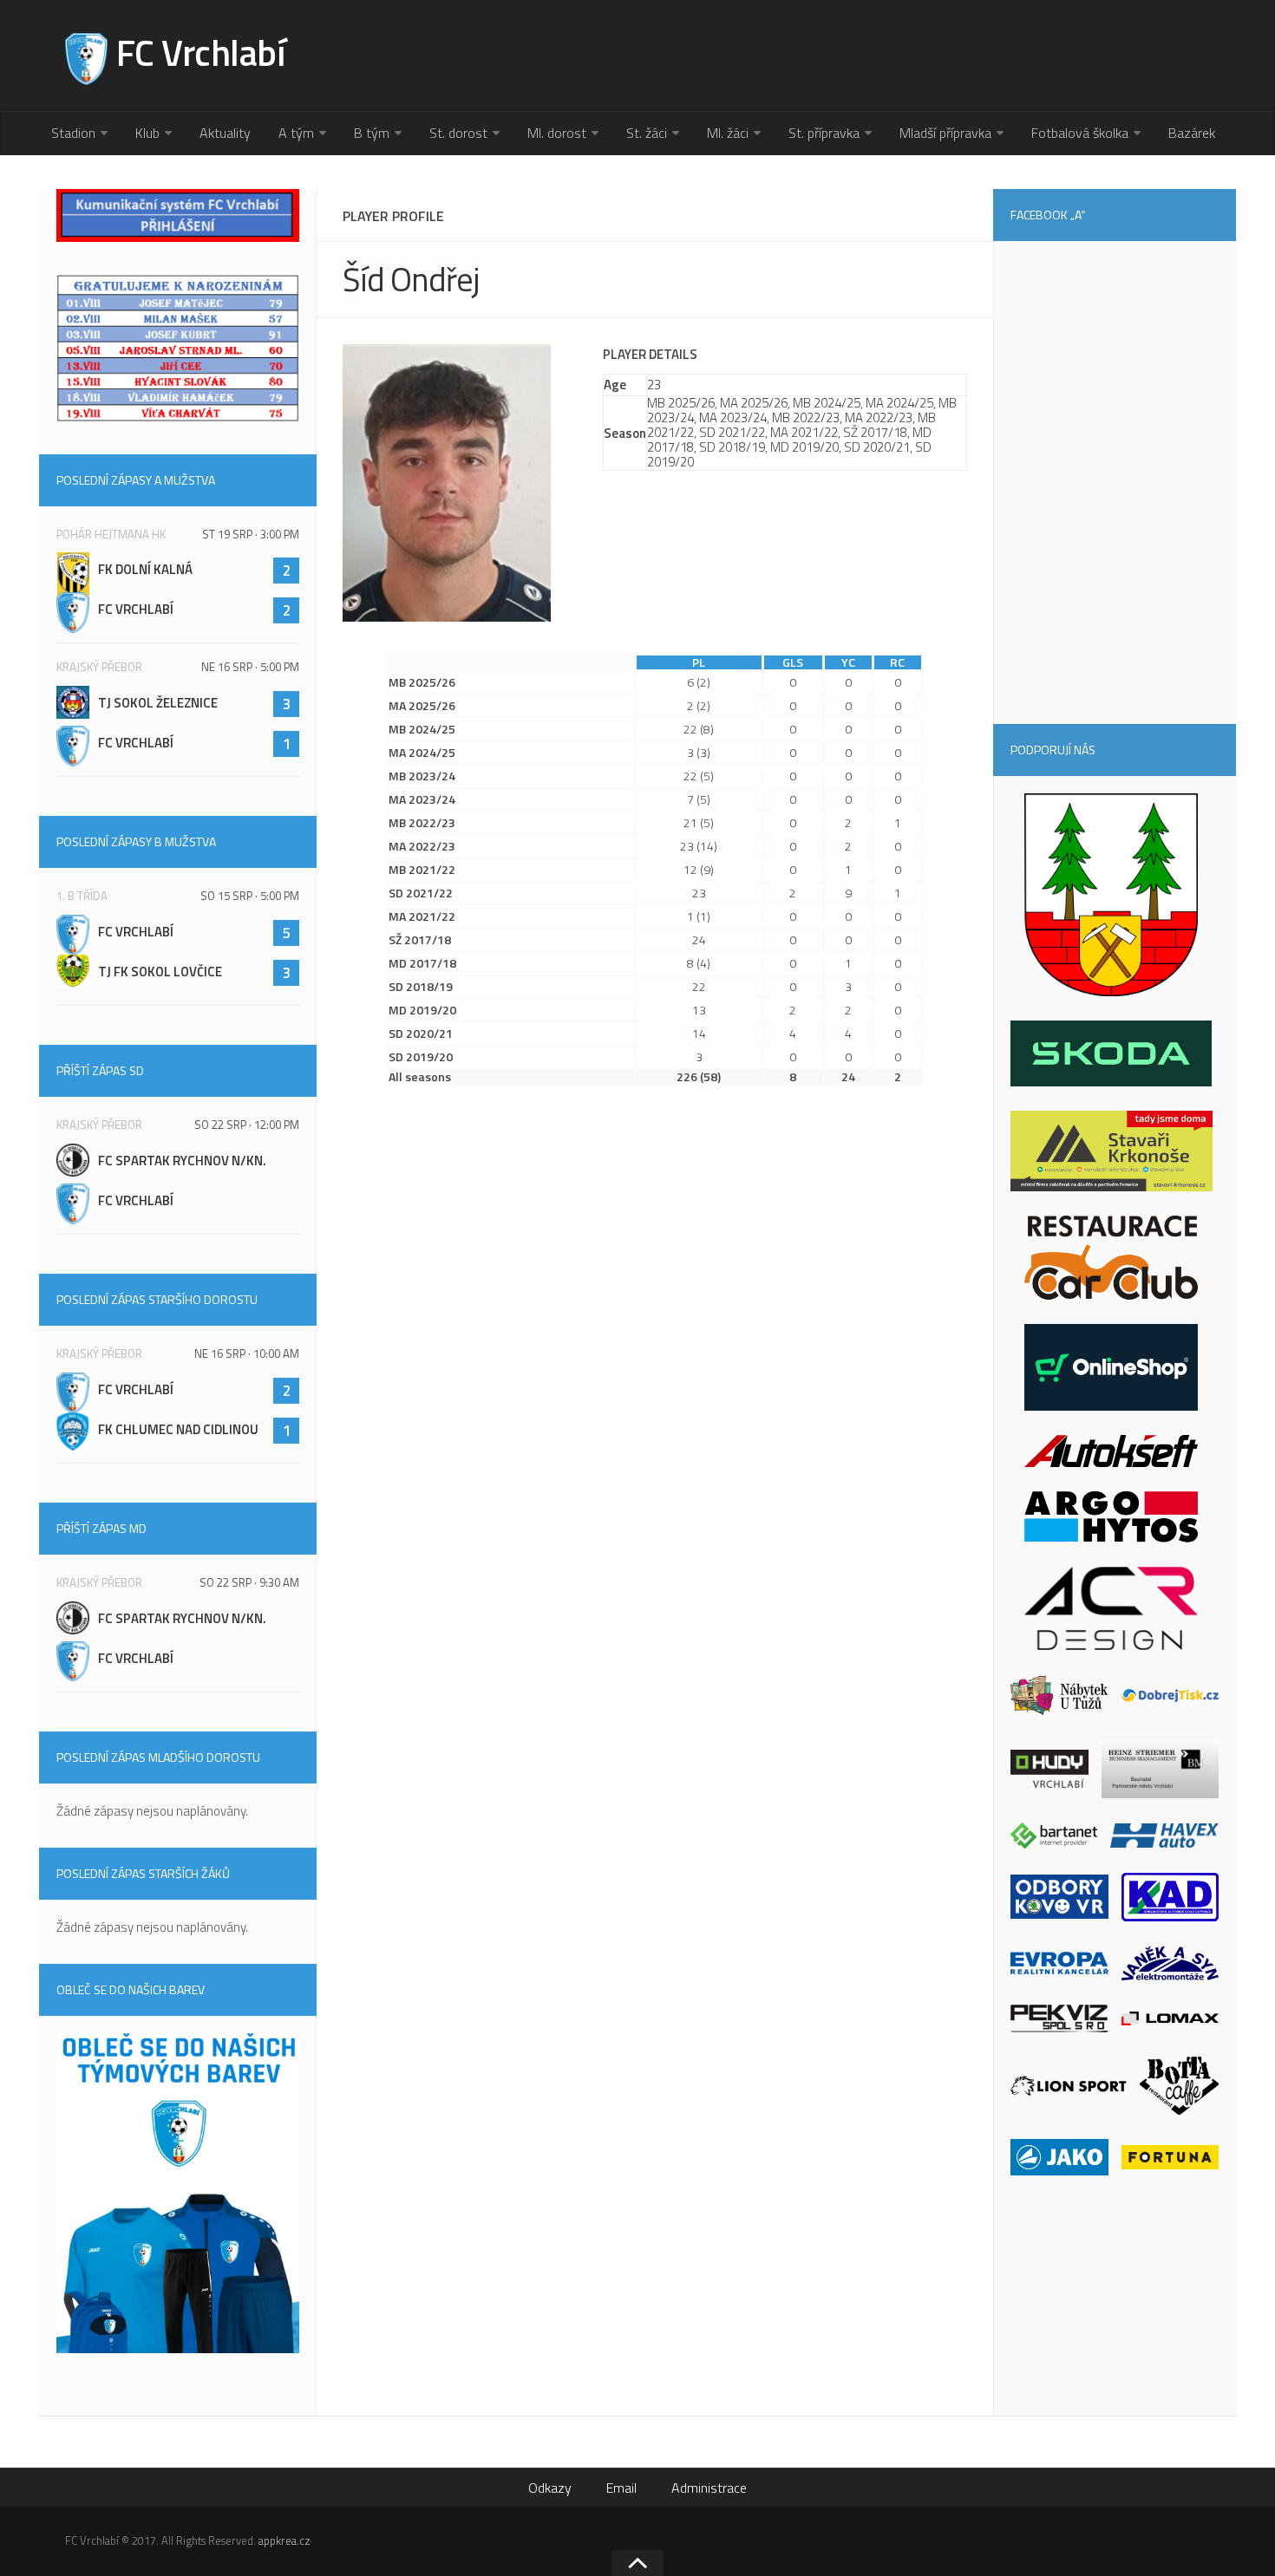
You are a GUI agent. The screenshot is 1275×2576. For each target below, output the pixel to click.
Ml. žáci (728, 133)
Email (621, 2488)
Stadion (73, 133)
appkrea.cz (284, 2540)
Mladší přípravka (945, 133)
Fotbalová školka (1080, 133)
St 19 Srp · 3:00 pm (251, 534)
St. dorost (458, 133)
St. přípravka (824, 133)
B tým (372, 133)
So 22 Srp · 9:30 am (249, 1582)
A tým (296, 133)
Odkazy (550, 2488)
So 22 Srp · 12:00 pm (247, 1125)
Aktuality (225, 133)
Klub (147, 133)
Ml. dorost (557, 133)
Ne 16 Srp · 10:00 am (247, 1353)
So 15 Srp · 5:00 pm (250, 896)
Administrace (709, 2488)
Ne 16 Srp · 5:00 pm (250, 667)
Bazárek (1192, 133)
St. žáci (647, 133)
